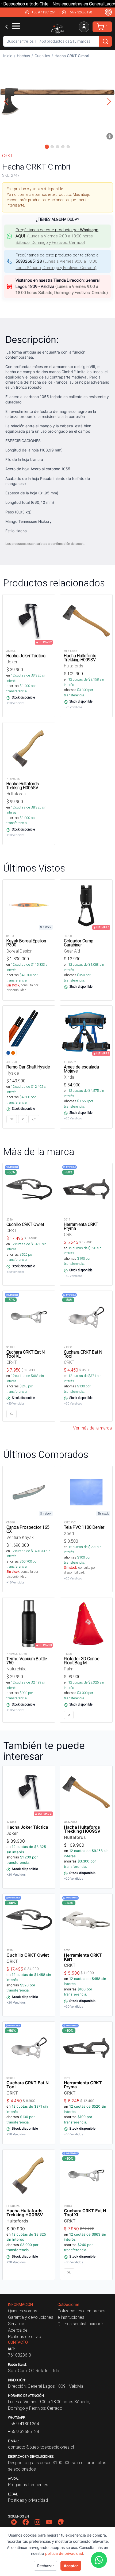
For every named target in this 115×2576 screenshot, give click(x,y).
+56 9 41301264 (44, 12)
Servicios (17, 2324)
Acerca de (18, 2330)
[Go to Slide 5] (68, 147)
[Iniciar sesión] (84, 27)
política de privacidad (64, 2553)
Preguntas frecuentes (28, 2485)
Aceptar (71, 2566)
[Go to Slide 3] (57, 147)
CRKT (7, 156)
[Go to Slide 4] (63, 147)
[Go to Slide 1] (47, 147)
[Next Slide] (109, 101)
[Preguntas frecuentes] (108, 12)
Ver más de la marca (92, 1428)
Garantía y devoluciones (31, 2317)
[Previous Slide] (6, 101)
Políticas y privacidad (28, 2500)
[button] (57, 101)
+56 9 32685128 (80, 12)
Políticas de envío (25, 2336)
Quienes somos (23, 2311)
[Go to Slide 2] (52, 147)
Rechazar (45, 2566)
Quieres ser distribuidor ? (80, 2324)
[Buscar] (105, 41)
